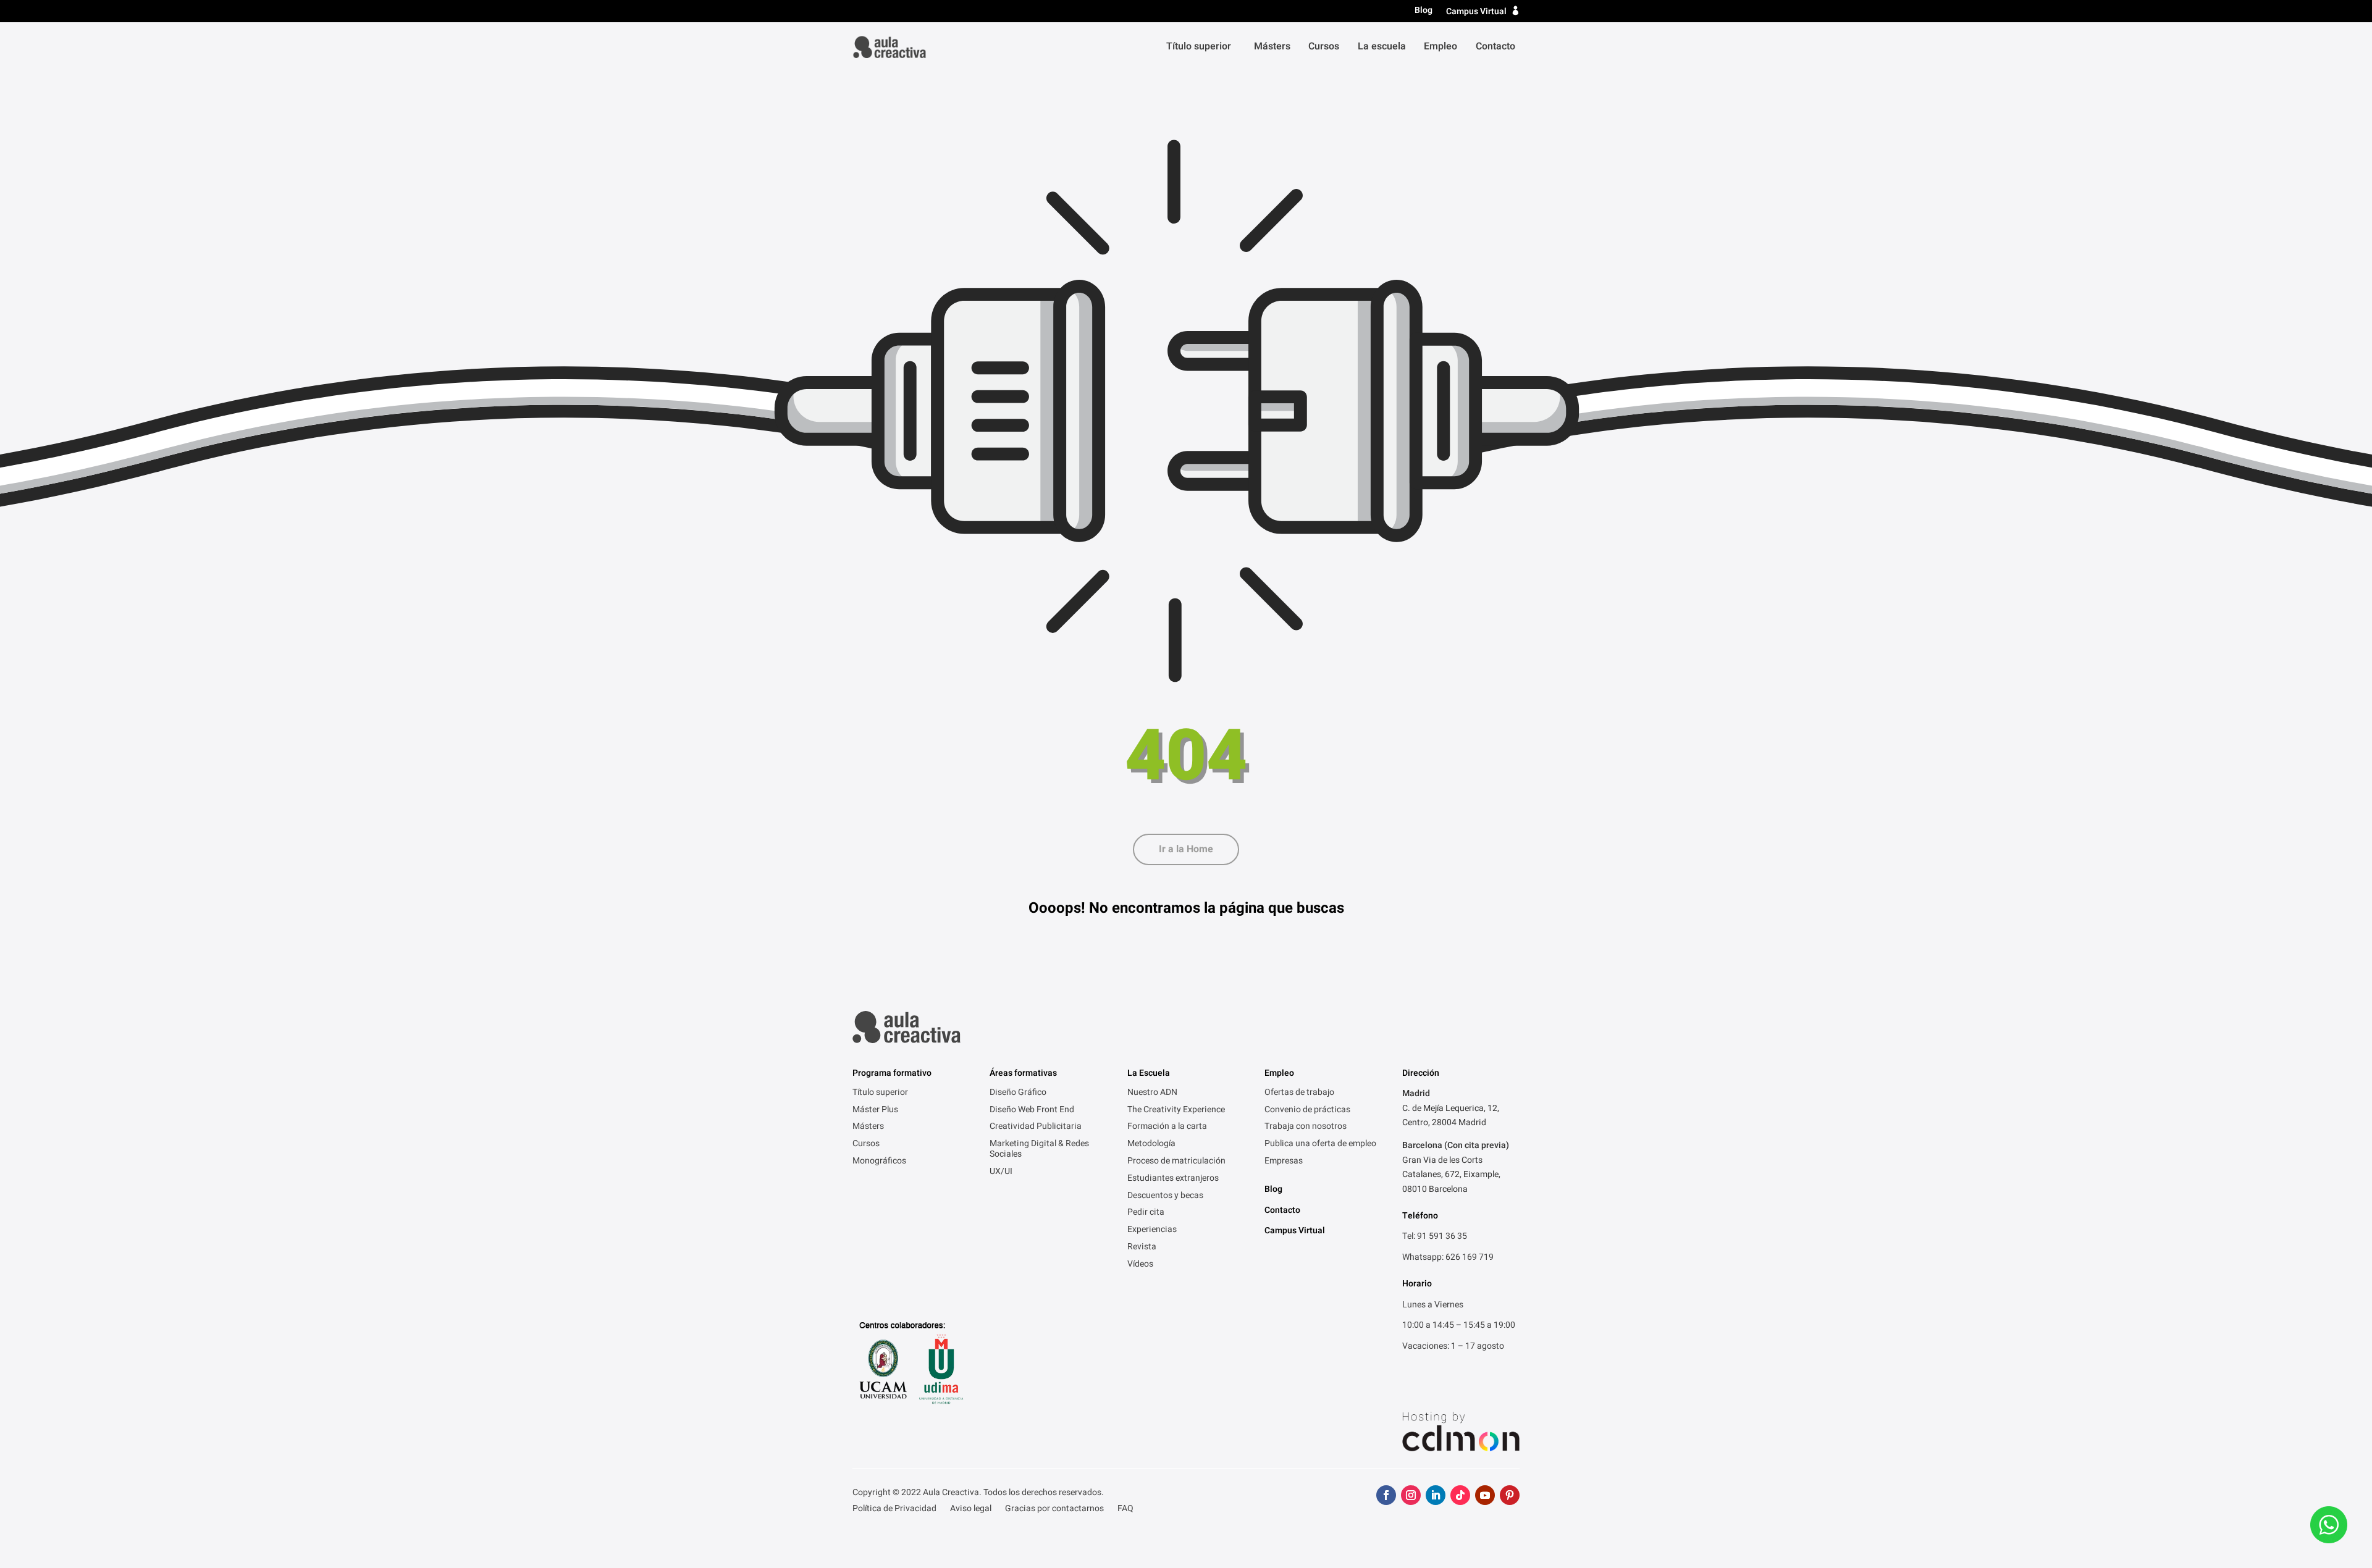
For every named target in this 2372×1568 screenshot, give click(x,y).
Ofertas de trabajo (1299, 1093)
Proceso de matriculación (1176, 1162)
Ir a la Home (1186, 849)
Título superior (1199, 46)
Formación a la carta (1167, 1127)
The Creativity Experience (1176, 1110)
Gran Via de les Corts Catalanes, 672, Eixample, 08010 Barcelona (1451, 1175)
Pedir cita (1146, 1213)
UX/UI (1001, 1172)
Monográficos (879, 1162)
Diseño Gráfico (1018, 1093)
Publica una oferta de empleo (1320, 1144)
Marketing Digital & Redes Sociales (1039, 1150)
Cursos (1324, 46)
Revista (1142, 1247)
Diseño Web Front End (1032, 1110)
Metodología (1151, 1144)
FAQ (1125, 1510)
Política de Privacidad (894, 1510)
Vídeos (1140, 1265)
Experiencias (1152, 1230)
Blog (1424, 11)
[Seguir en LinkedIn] (1436, 1495)
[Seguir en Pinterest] (1510, 1495)
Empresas (1284, 1162)
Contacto (1495, 46)
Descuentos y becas (1165, 1196)
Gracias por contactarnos (1054, 1510)
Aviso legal (971, 1510)
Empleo (1440, 46)
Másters (1272, 46)
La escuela (1382, 46)
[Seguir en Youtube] (1485, 1495)
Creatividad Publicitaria (1036, 1127)
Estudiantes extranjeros (1173, 1179)
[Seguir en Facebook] (1386, 1495)
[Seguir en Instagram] (1411, 1495)
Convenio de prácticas (1307, 1110)
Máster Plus (875, 1110)
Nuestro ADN (1152, 1093)
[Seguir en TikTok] (1460, 1495)
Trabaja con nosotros (1306, 1127)
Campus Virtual (1476, 11)
